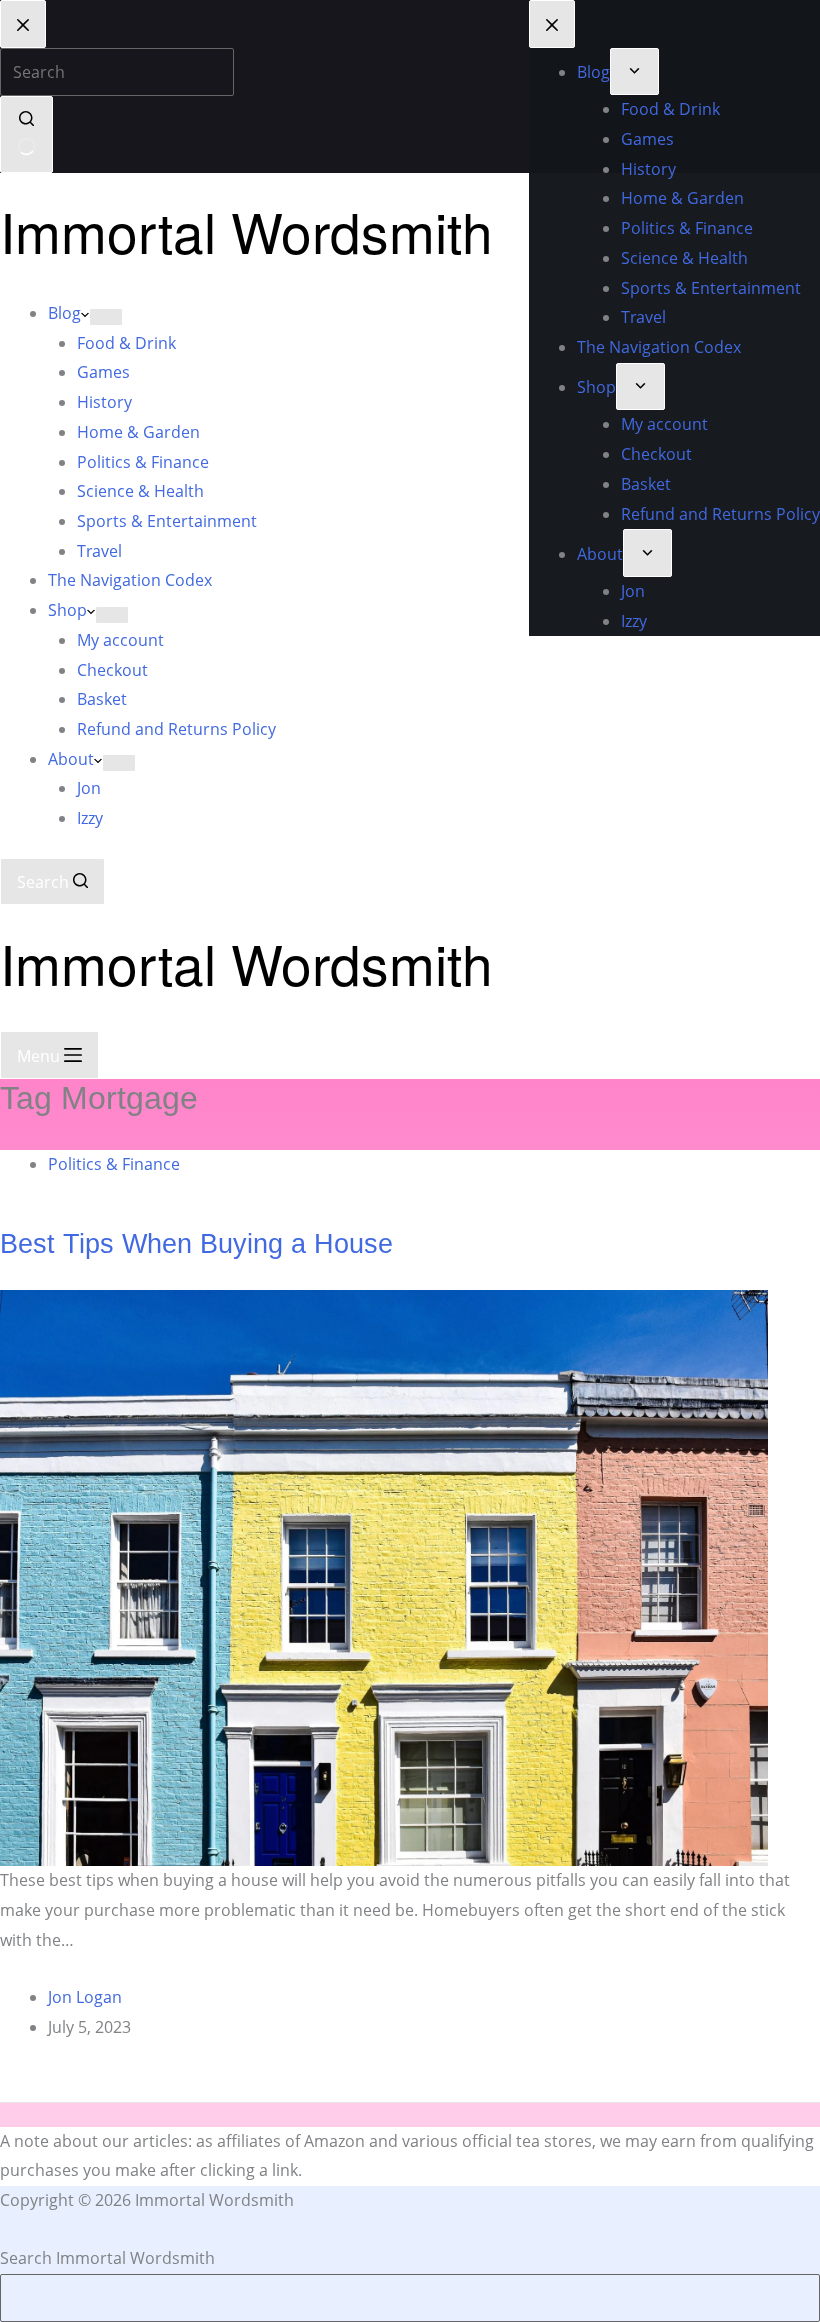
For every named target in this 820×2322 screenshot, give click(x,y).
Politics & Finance (143, 462)
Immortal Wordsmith (246, 231)
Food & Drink (126, 343)
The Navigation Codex (130, 580)
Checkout (112, 670)
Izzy (90, 818)
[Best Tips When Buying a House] (384, 1577)
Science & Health (140, 491)
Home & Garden (138, 432)
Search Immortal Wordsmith (107, 2258)
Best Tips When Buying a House (196, 1243)
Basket (102, 699)
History (104, 402)
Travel (99, 551)
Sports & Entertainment (167, 521)
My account (120, 640)
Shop (67, 610)
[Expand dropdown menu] (106, 317)
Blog (64, 313)
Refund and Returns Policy (176, 729)
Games (103, 372)
